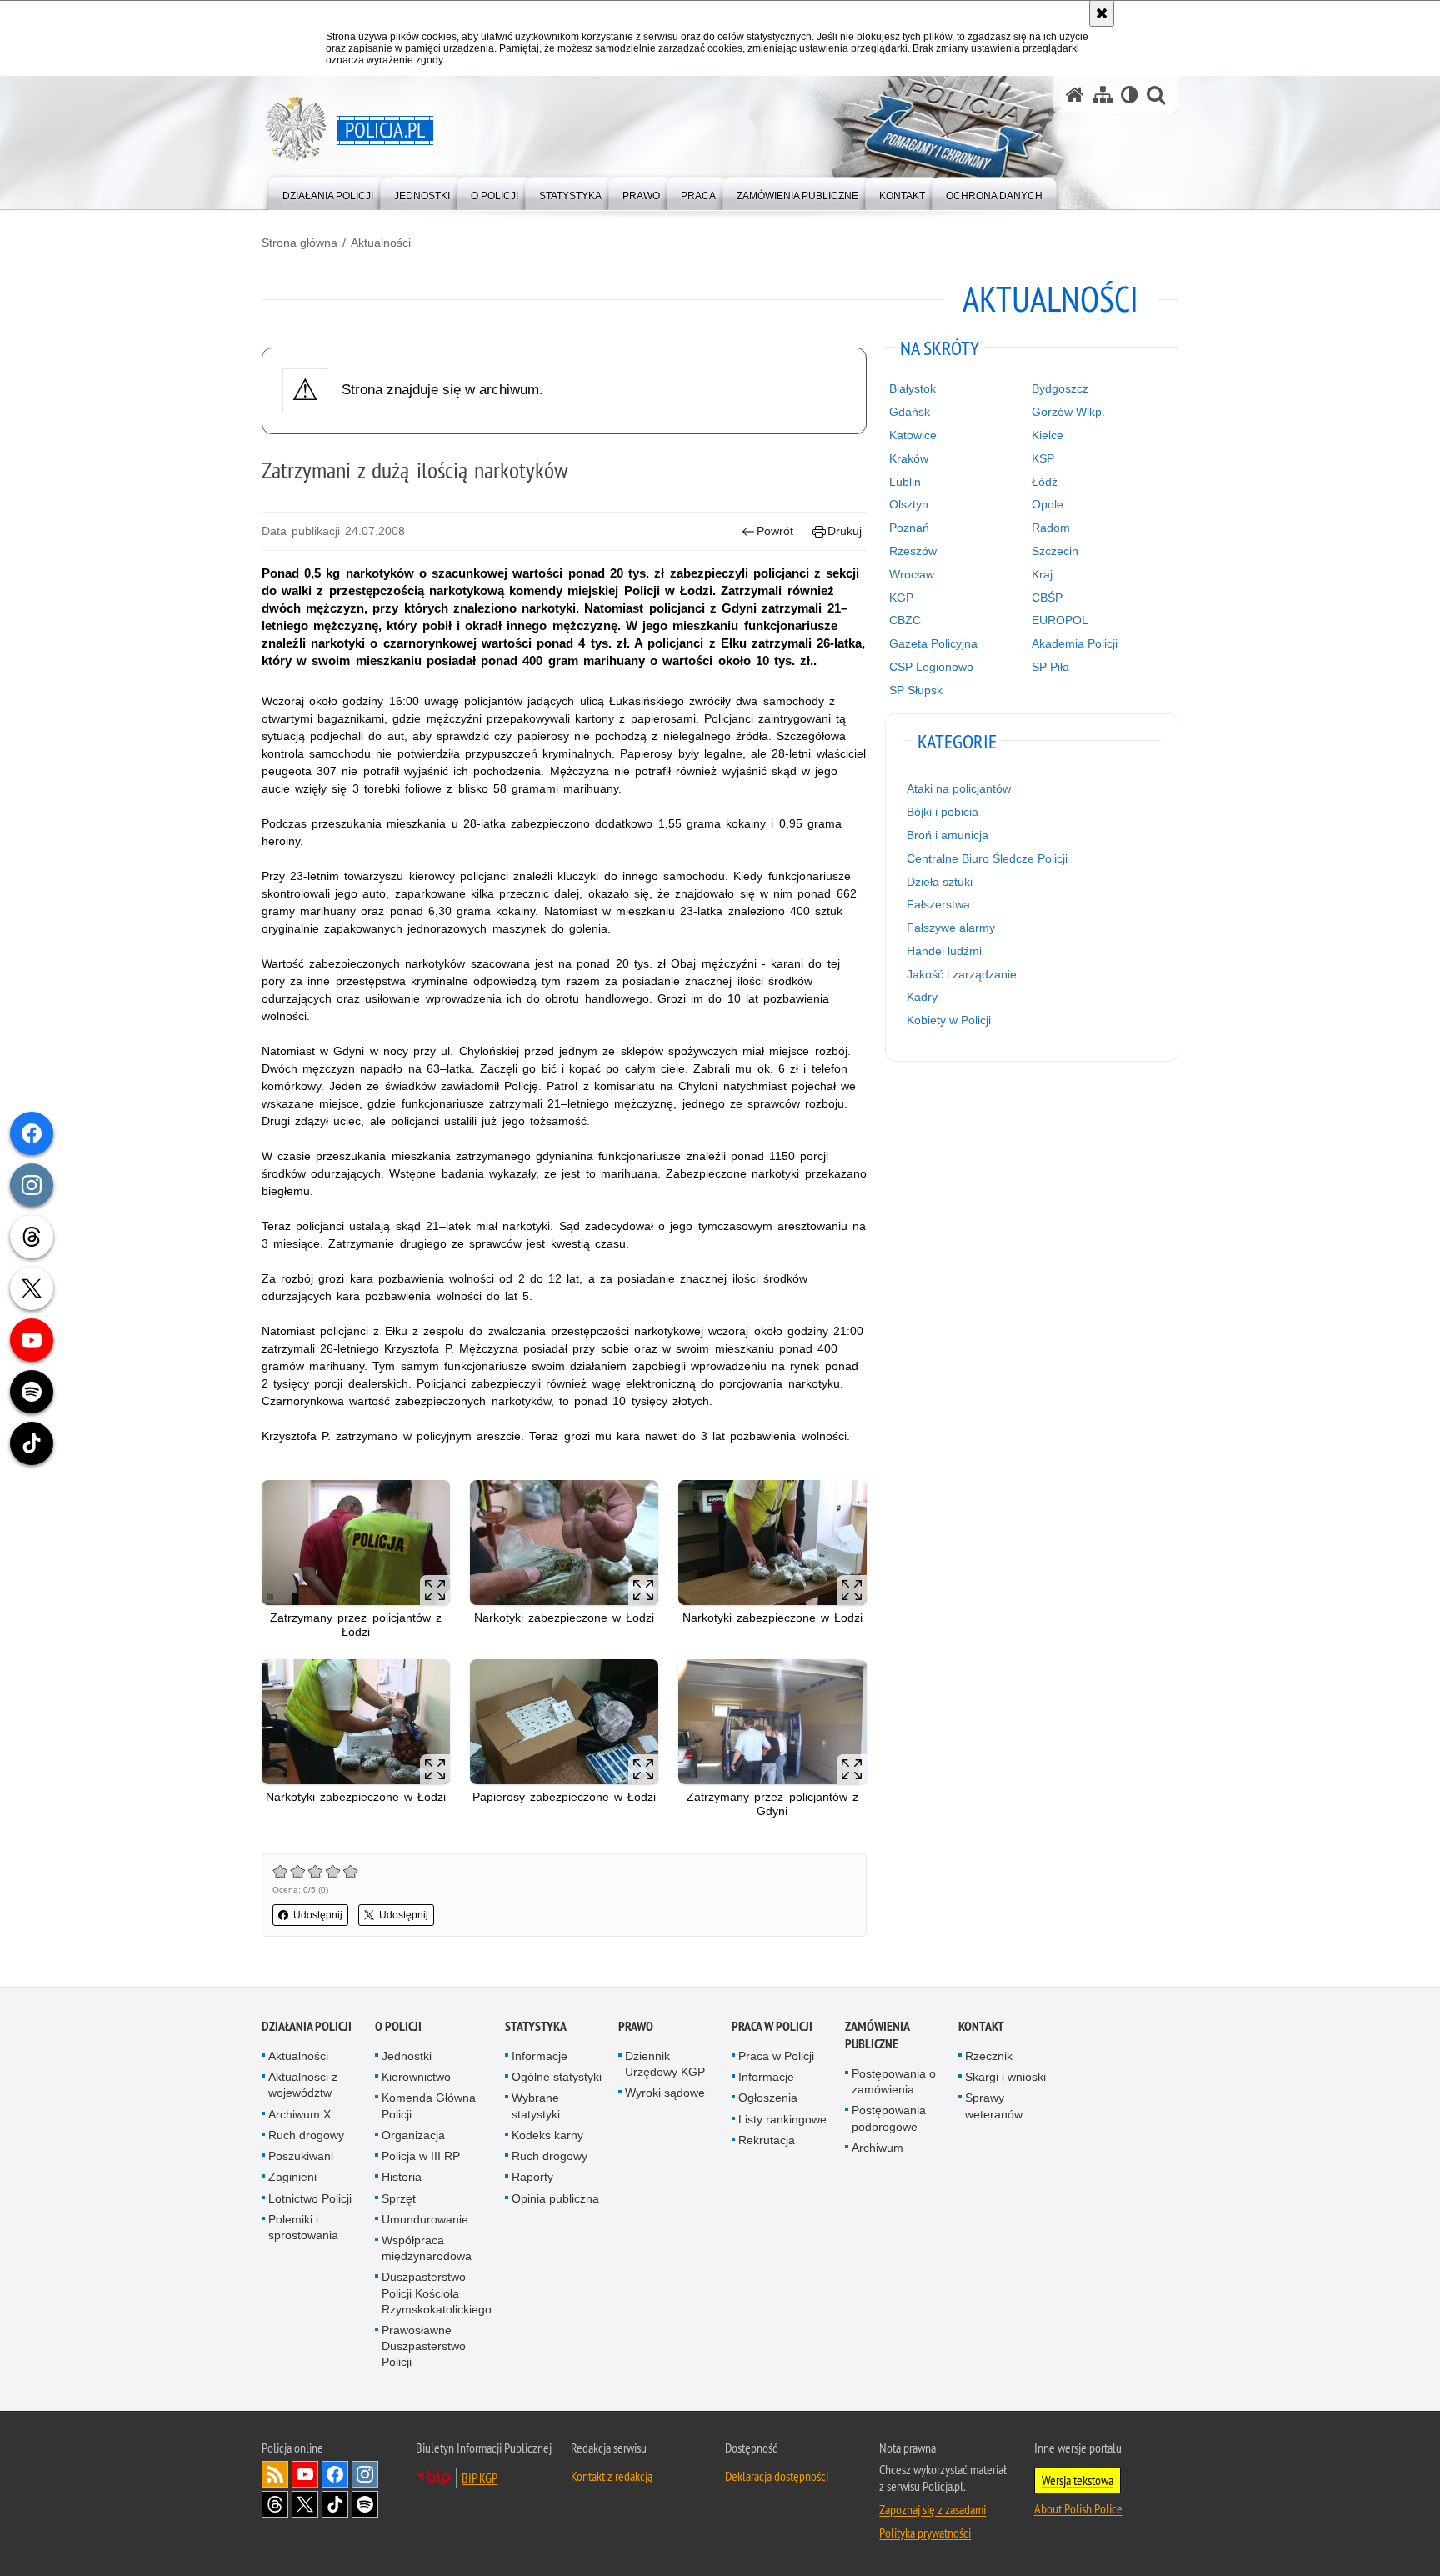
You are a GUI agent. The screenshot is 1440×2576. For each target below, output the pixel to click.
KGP (901, 598)
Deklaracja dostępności (777, 2476)
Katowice (913, 435)
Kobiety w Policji (949, 1020)
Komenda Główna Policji (429, 2106)
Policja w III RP (421, 2156)
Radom (1051, 528)
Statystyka (536, 2026)
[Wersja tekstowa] (1130, 95)
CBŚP (1047, 598)
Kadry (922, 997)
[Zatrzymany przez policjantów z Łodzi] (356, 1543)
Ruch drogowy (306, 2135)
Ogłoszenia (768, 2098)
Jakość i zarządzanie (962, 974)
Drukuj (845, 531)
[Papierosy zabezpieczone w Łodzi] (564, 1722)
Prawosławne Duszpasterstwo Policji (424, 2346)
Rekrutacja (767, 2140)
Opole (1047, 504)
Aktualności (381, 243)
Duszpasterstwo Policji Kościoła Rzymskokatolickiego (437, 2293)
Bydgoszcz (1060, 388)
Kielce (1047, 435)
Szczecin (1055, 551)
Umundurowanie (425, 2219)
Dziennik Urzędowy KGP (665, 2064)
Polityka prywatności (925, 2533)
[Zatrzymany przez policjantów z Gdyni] (772, 1722)
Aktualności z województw (303, 2085)
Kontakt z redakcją (612, 2476)
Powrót (775, 531)
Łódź (1045, 482)
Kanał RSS (275, 2474)
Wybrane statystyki (536, 2106)
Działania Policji (307, 2026)
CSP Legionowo (931, 667)
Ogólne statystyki (557, 2077)
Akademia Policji (1075, 643)
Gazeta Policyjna (933, 643)
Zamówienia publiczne (877, 2035)
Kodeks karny (547, 2135)
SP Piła (1050, 667)
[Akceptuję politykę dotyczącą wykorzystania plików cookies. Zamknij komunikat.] (1102, 13)
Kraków (909, 458)
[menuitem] (328, 192)
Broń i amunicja (947, 835)
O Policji (398, 2026)
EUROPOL (1060, 620)
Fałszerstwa (938, 904)
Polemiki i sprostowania (303, 2227)
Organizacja (413, 2135)
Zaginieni (292, 2177)
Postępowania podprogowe (889, 2118)
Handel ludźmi (944, 951)
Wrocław (912, 574)
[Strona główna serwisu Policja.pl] (1075, 95)
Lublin (905, 482)
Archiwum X (300, 2114)
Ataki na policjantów (959, 788)
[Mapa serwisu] (1102, 95)
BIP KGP (480, 2478)
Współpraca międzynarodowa (427, 2248)
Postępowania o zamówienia (894, 2081)
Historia (402, 2177)
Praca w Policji (772, 2026)
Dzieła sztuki (940, 882)
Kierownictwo (416, 2077)
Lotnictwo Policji (310, 2198)
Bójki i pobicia (942, 812)
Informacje (540, 2056)
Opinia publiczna (555, 2198)
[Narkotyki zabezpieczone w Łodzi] (564, 1543)
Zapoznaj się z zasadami (932, 2509)
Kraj (1042, 574)
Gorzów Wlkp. (1068, 412)
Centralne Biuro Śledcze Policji (987, 858)
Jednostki (407, 2056)
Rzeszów (913, 551)
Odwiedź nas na (305, 2474)
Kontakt (981, 2026)
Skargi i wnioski (1005, 2077)
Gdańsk (910, 412)
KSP (1043, 458)
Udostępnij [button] (318, 1915)
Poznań (909, 528)
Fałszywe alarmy (951, 928)
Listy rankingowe (782, 2119)
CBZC (905, 620)
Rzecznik (989, 2056)
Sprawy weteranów (994, 2106)
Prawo (636, 2026)
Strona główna (300, 243)
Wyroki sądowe (665, 2093)
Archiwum (877, 2148)
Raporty (532, 2177)
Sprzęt (399, 2198)
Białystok (912, 388)
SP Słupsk (916, 690)
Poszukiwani (301, 2156)
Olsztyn (909, 504)
